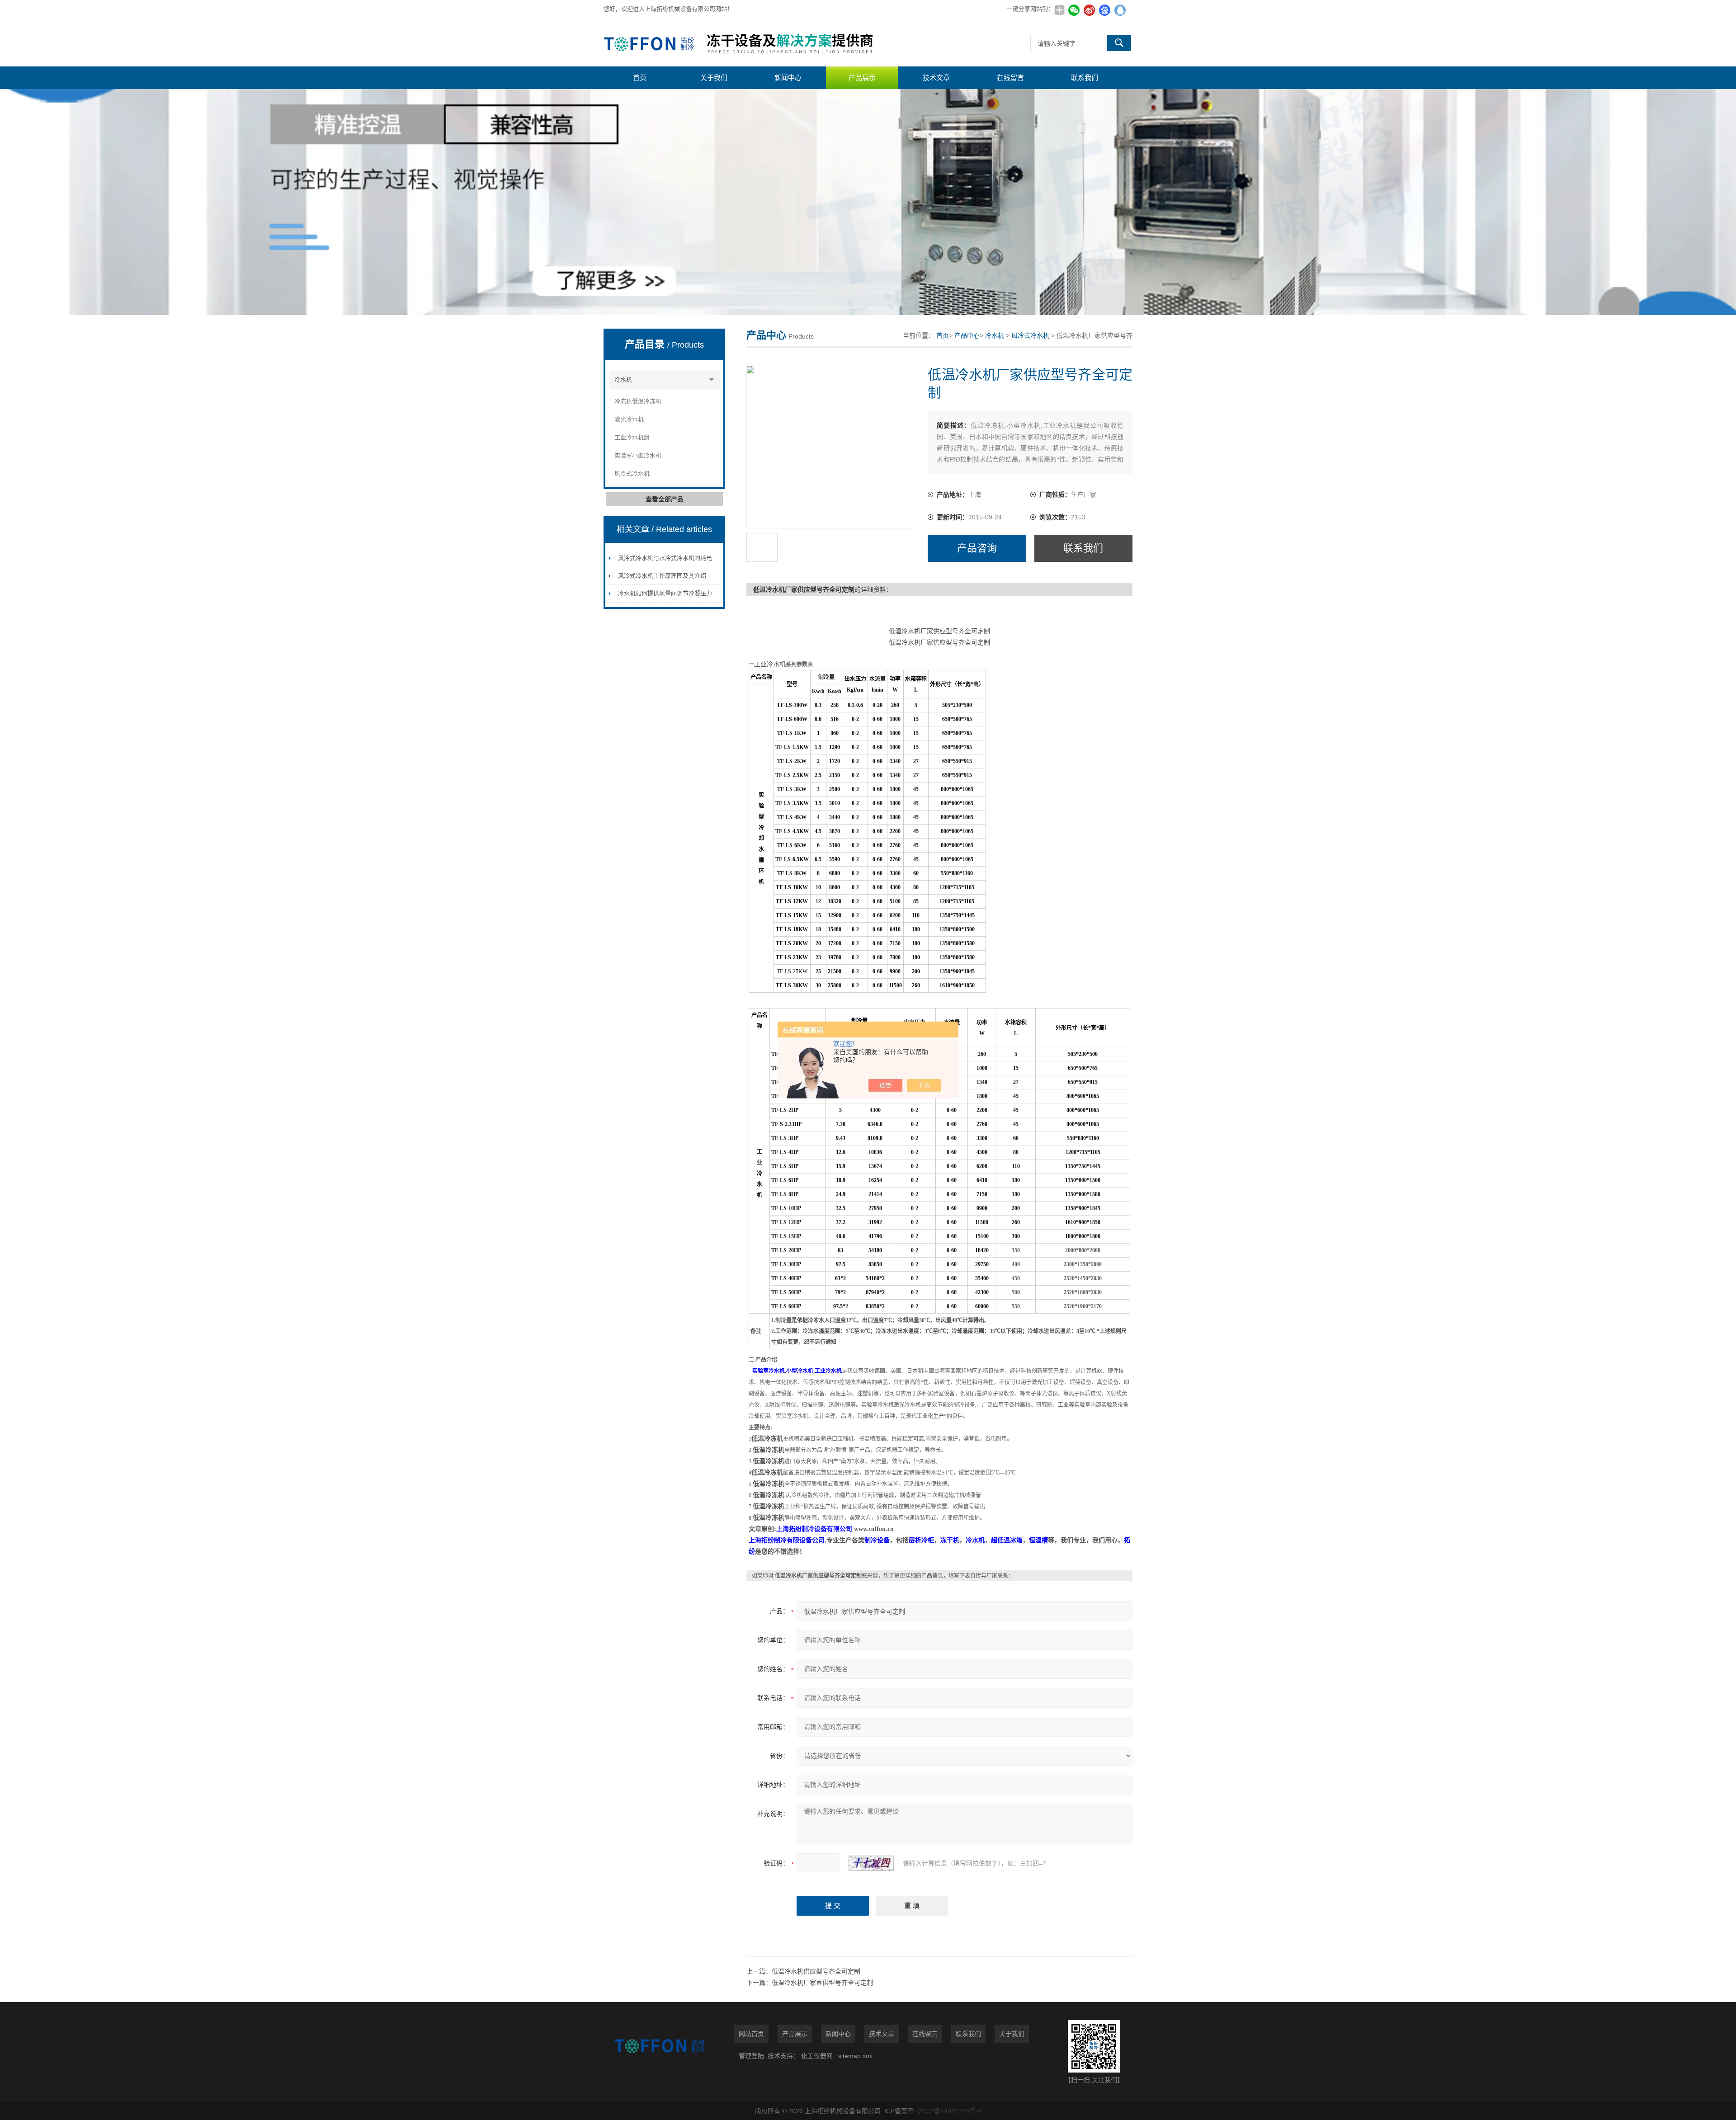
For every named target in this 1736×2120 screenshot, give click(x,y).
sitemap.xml (855, 2056)
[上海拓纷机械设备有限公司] (739, 43)
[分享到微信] (1074, 10)
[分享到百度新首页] (1104, 10)
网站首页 (751, 2034)
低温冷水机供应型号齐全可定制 (816, 1971)
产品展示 (862, 78)
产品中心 (967, 335)
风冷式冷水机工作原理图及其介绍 (662, 576)
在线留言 (1010, 78)
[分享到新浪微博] (1089, 10)
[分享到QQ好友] (1120, 10)
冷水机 (623, 379)
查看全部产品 (665, 499)
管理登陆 (751, 2056)
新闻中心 (788, 78)
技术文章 (936, 78)
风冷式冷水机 (632, 473)
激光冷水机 (629, 419)
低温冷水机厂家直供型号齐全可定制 (822, 1983)
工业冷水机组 (632, 437)
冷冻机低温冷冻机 (638, 401)
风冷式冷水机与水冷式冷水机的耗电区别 (671, 558)
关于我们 (714, 78)
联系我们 (1085, 78)
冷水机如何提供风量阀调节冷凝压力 (665, 593)
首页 (640, 78)
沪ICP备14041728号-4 (949, 2111)
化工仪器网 (817, 2056)
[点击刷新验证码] (871, 1863)
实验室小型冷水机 (638, 455)
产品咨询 (977, 548)
